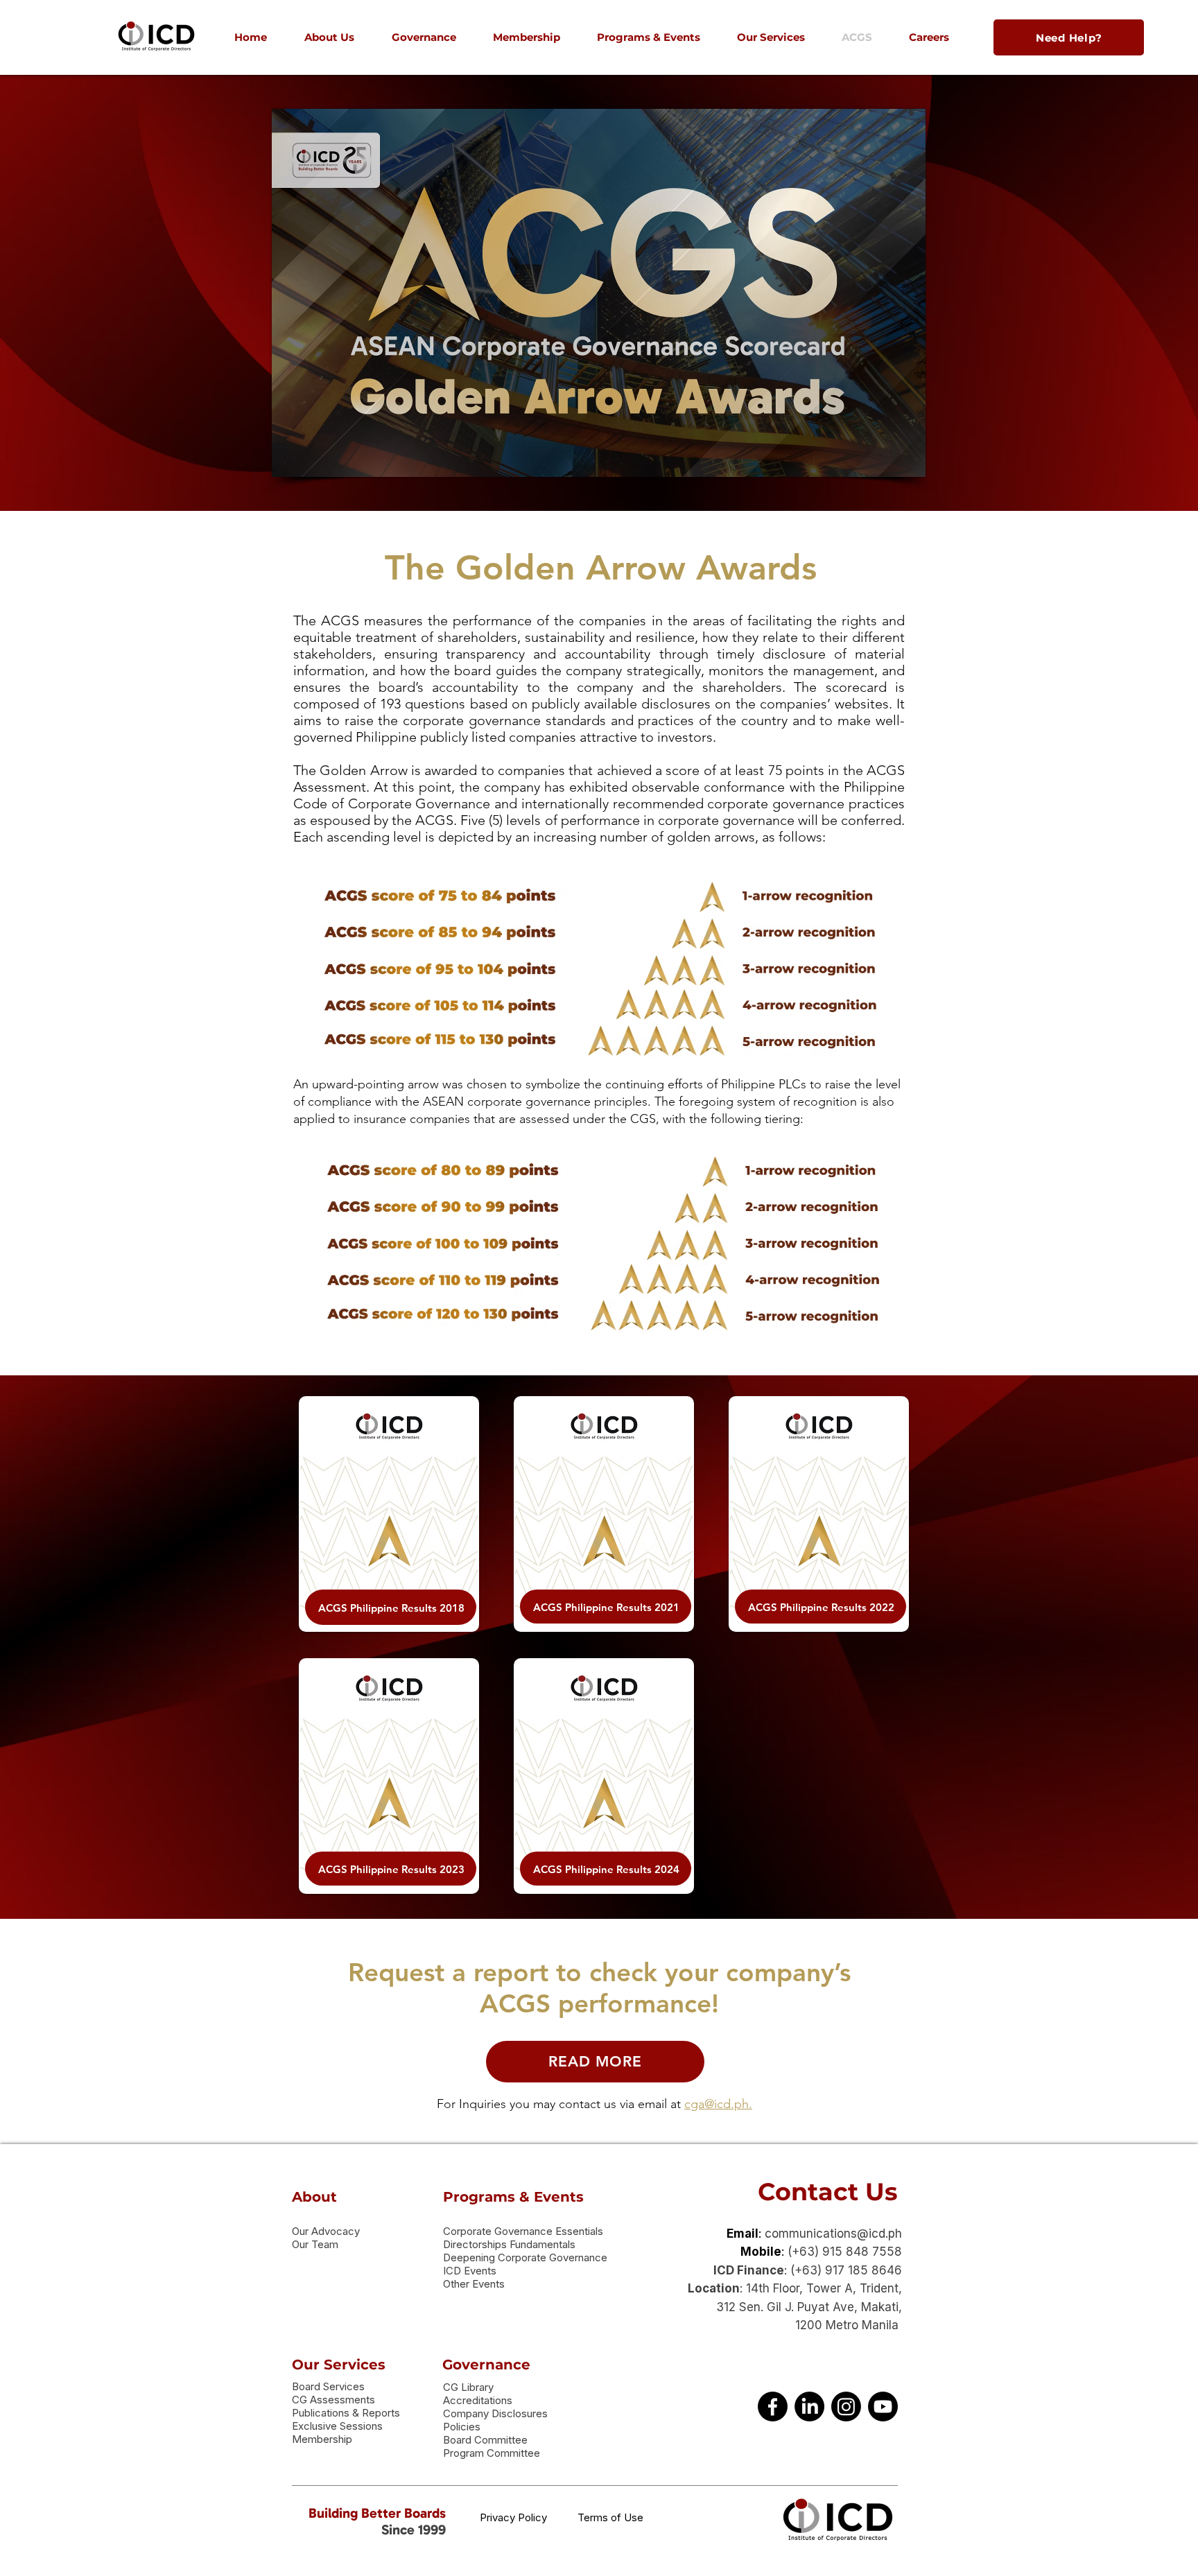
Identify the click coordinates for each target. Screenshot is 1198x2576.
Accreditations (478, 2400)
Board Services (328, 2386)
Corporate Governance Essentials (523, 2231)
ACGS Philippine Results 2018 (391, 1608)
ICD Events (470, 2271)
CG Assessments (333, 2400)
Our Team (315, 2244)
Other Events (474, 2284)
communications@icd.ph (833, 2234)
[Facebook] (773, 2407)
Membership (322, 2439)
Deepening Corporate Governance (525, 2257)
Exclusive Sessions (337, 2426)
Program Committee (492, 2453)
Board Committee (485, 2440)
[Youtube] (883, 2407)
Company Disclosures (495, 2413)
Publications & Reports (346, 2413)
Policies (462, 2427)
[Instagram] (846, 2407)
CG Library (468, 2387)
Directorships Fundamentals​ (509, 2244)
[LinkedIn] (809, 2407)
